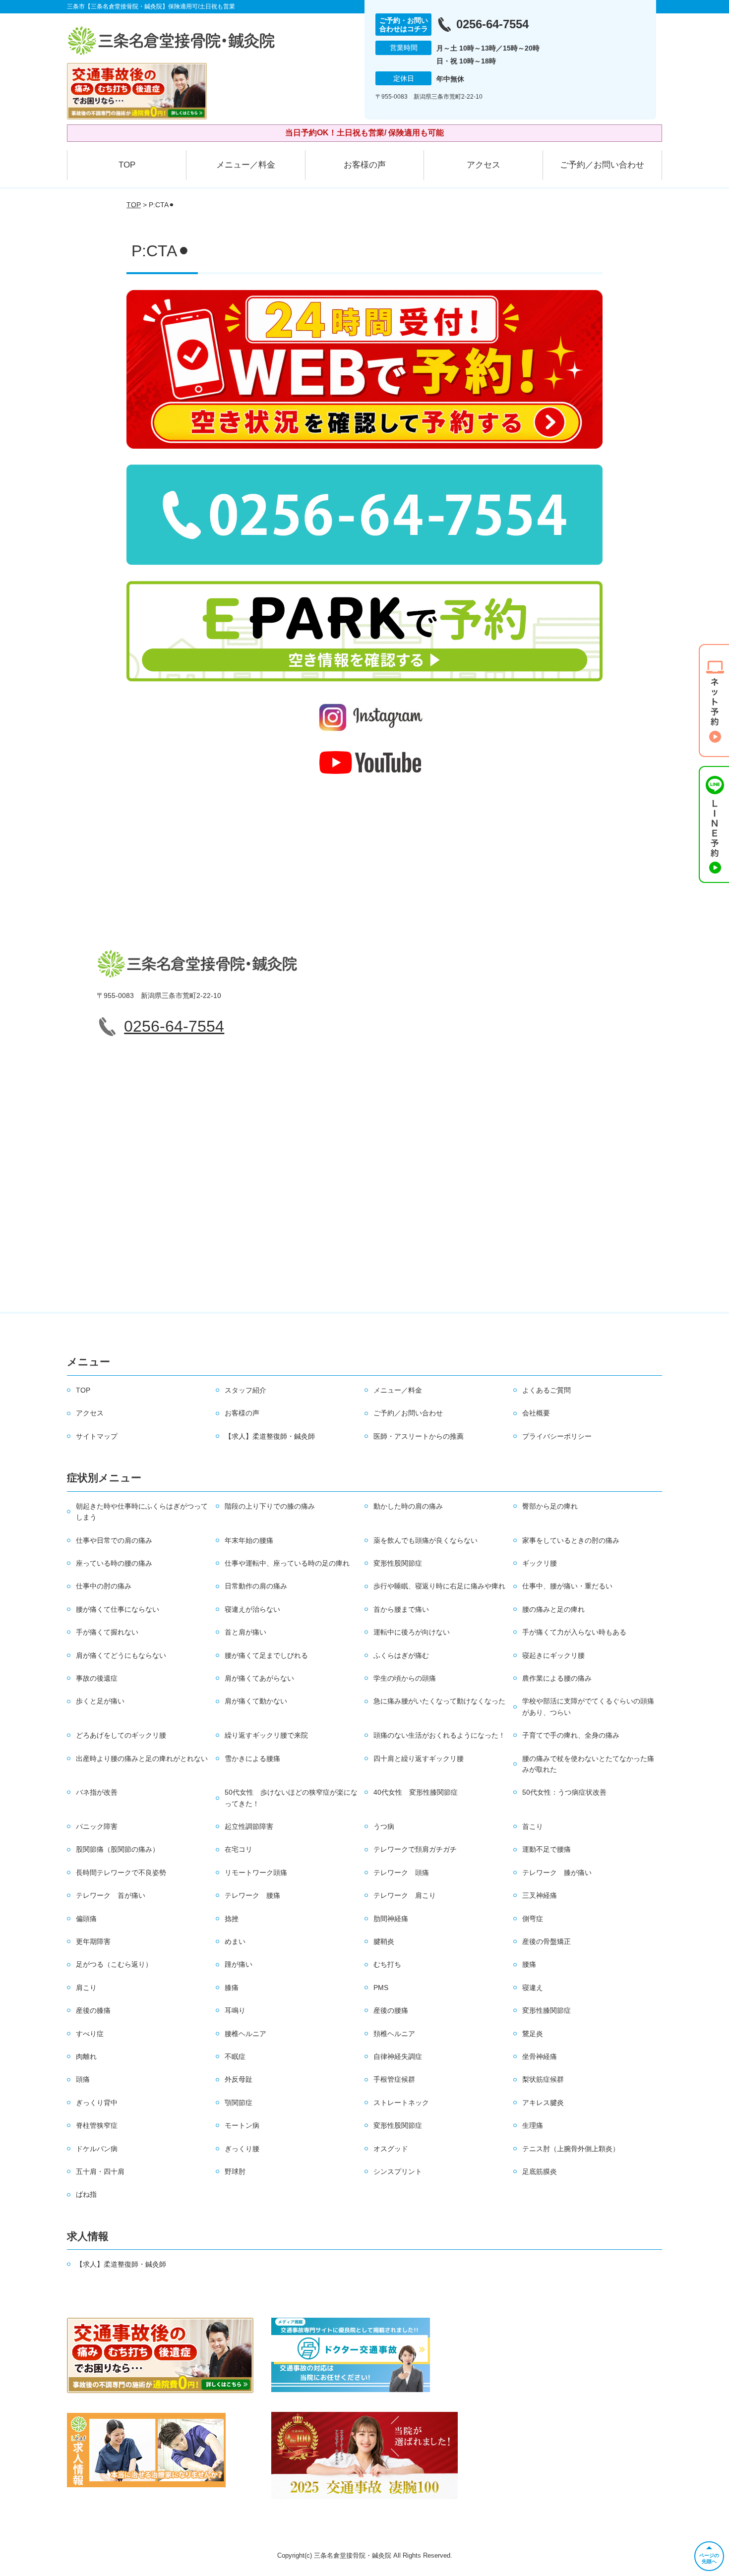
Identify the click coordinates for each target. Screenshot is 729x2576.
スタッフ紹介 (245, 1390)
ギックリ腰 (540, 1563)
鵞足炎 (533, 2034)
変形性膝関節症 (547, 2010)
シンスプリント (398, 2171)
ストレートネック (401, 2103)
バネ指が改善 (97, 1792)
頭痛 (83, 2079)
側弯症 (533, 1919)
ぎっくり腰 (242, 2149)
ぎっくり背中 (97, 2103)
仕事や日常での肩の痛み (114, 1540)
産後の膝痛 (93, 2010)
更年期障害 (93, 1941)
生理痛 (533, 2125)
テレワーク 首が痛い (111, 1895)
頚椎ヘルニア (394, 2034)
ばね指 (86, 2194)
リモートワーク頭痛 (256, 1873)
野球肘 (235, 2171)
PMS (381, 1988)
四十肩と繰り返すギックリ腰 (419, 1758)
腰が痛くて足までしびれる (266, 1655)
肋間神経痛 (391, 1919)
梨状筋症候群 (543, 2079)
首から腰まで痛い (401, 1609)
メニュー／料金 (246, 165)
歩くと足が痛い (100, 1701)
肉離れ (86, 2056)
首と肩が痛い (245, 1632)
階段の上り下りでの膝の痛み (270, 1506)
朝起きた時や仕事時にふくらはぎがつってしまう (142, 1512)
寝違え (533, 1988)
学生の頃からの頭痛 (405, 1678)
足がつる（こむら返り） (114, 1964)
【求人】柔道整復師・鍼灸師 (270, 1436)
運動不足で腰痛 (547, 1849)
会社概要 (536, 1413)
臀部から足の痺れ (550, 1506)
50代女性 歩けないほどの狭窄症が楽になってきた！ (291, 1798)
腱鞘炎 (384, 1941)
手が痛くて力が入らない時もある (574, 1632)
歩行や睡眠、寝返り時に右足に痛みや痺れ (439, 1586)
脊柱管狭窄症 (97, 2125)
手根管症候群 (394, 2079)
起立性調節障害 (249, 1826)
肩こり (86, 1988)
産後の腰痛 (391, 2010)
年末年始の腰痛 (249, 1540)
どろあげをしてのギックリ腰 (121, 1735)
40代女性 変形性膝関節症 (416, 1792)
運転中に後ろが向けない (412, 1632)
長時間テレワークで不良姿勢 (121, 1873)
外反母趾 (239, 2079)
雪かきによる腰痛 (252, 1758)
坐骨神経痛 (540, 2056)
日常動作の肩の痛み (256, 1586)
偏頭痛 (86, 1919)
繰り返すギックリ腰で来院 (266, 1735)
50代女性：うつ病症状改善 (564, 1792)
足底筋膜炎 (540, 2171)
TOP (127, 165)
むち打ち (387, 1964)
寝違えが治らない (252, 1609)
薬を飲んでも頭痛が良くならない (425, 1540)
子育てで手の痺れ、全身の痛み (571, 1735)
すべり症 (90, 2034)
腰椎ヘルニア (245, 2034)
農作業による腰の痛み (557, 1678)
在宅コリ (239, 1849)
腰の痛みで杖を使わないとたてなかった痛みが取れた (588, 1764)
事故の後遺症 (97, 1678)
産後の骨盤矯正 (547, 1941)
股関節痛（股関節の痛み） (118, 1849)
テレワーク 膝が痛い (557, 1873)
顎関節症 (239, 2103)
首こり (533, 1826)
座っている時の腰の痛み (114, 1563)
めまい (235, 1941)
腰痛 (529, 1964)
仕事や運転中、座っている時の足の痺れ (287, 1563)
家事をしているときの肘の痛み (571, 1540)
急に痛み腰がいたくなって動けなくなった (439, 1701)
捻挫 (232, 1919)
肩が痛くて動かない (256, 1701)
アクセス (484, 165)
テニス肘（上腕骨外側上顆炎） (571, 2149)
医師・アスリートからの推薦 (419, 1436)
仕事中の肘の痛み (104, 1586)
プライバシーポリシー (557, 1436)
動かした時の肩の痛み (408, 1506)
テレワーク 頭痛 (401, 1873)
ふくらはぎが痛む (401, 1655)
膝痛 (232, 1988)
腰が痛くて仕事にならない (118, 1609)
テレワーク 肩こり (405, 1895)
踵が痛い (239, 1964)
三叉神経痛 (540, 1895)
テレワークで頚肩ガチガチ (415, 1849)
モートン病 (242, 2125)
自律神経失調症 (398, 2056)
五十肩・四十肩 (100, 2171)
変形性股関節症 (398, 1563)
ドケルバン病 (97, 2149)
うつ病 (384, 1826)
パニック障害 (97, 1826)
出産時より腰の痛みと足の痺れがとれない (142, 1758)
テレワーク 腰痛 (252, 1895)
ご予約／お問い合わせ (602, 165)
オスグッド (391, 2149)
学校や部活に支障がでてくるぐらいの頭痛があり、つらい (588, 1706)
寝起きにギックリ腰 (553, 1655)
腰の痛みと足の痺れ (553, 1609)
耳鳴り (235, 2010)
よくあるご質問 (547, 1390)
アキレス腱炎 (543, 2103)
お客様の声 (365, 165)
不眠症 (235, 2056)
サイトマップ (97, 1436)
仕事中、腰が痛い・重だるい (567, 1586)
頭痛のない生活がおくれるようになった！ (439, 1735)
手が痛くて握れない (107, 1632)
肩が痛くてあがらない (259, 1678)
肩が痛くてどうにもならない (121, 1655)
